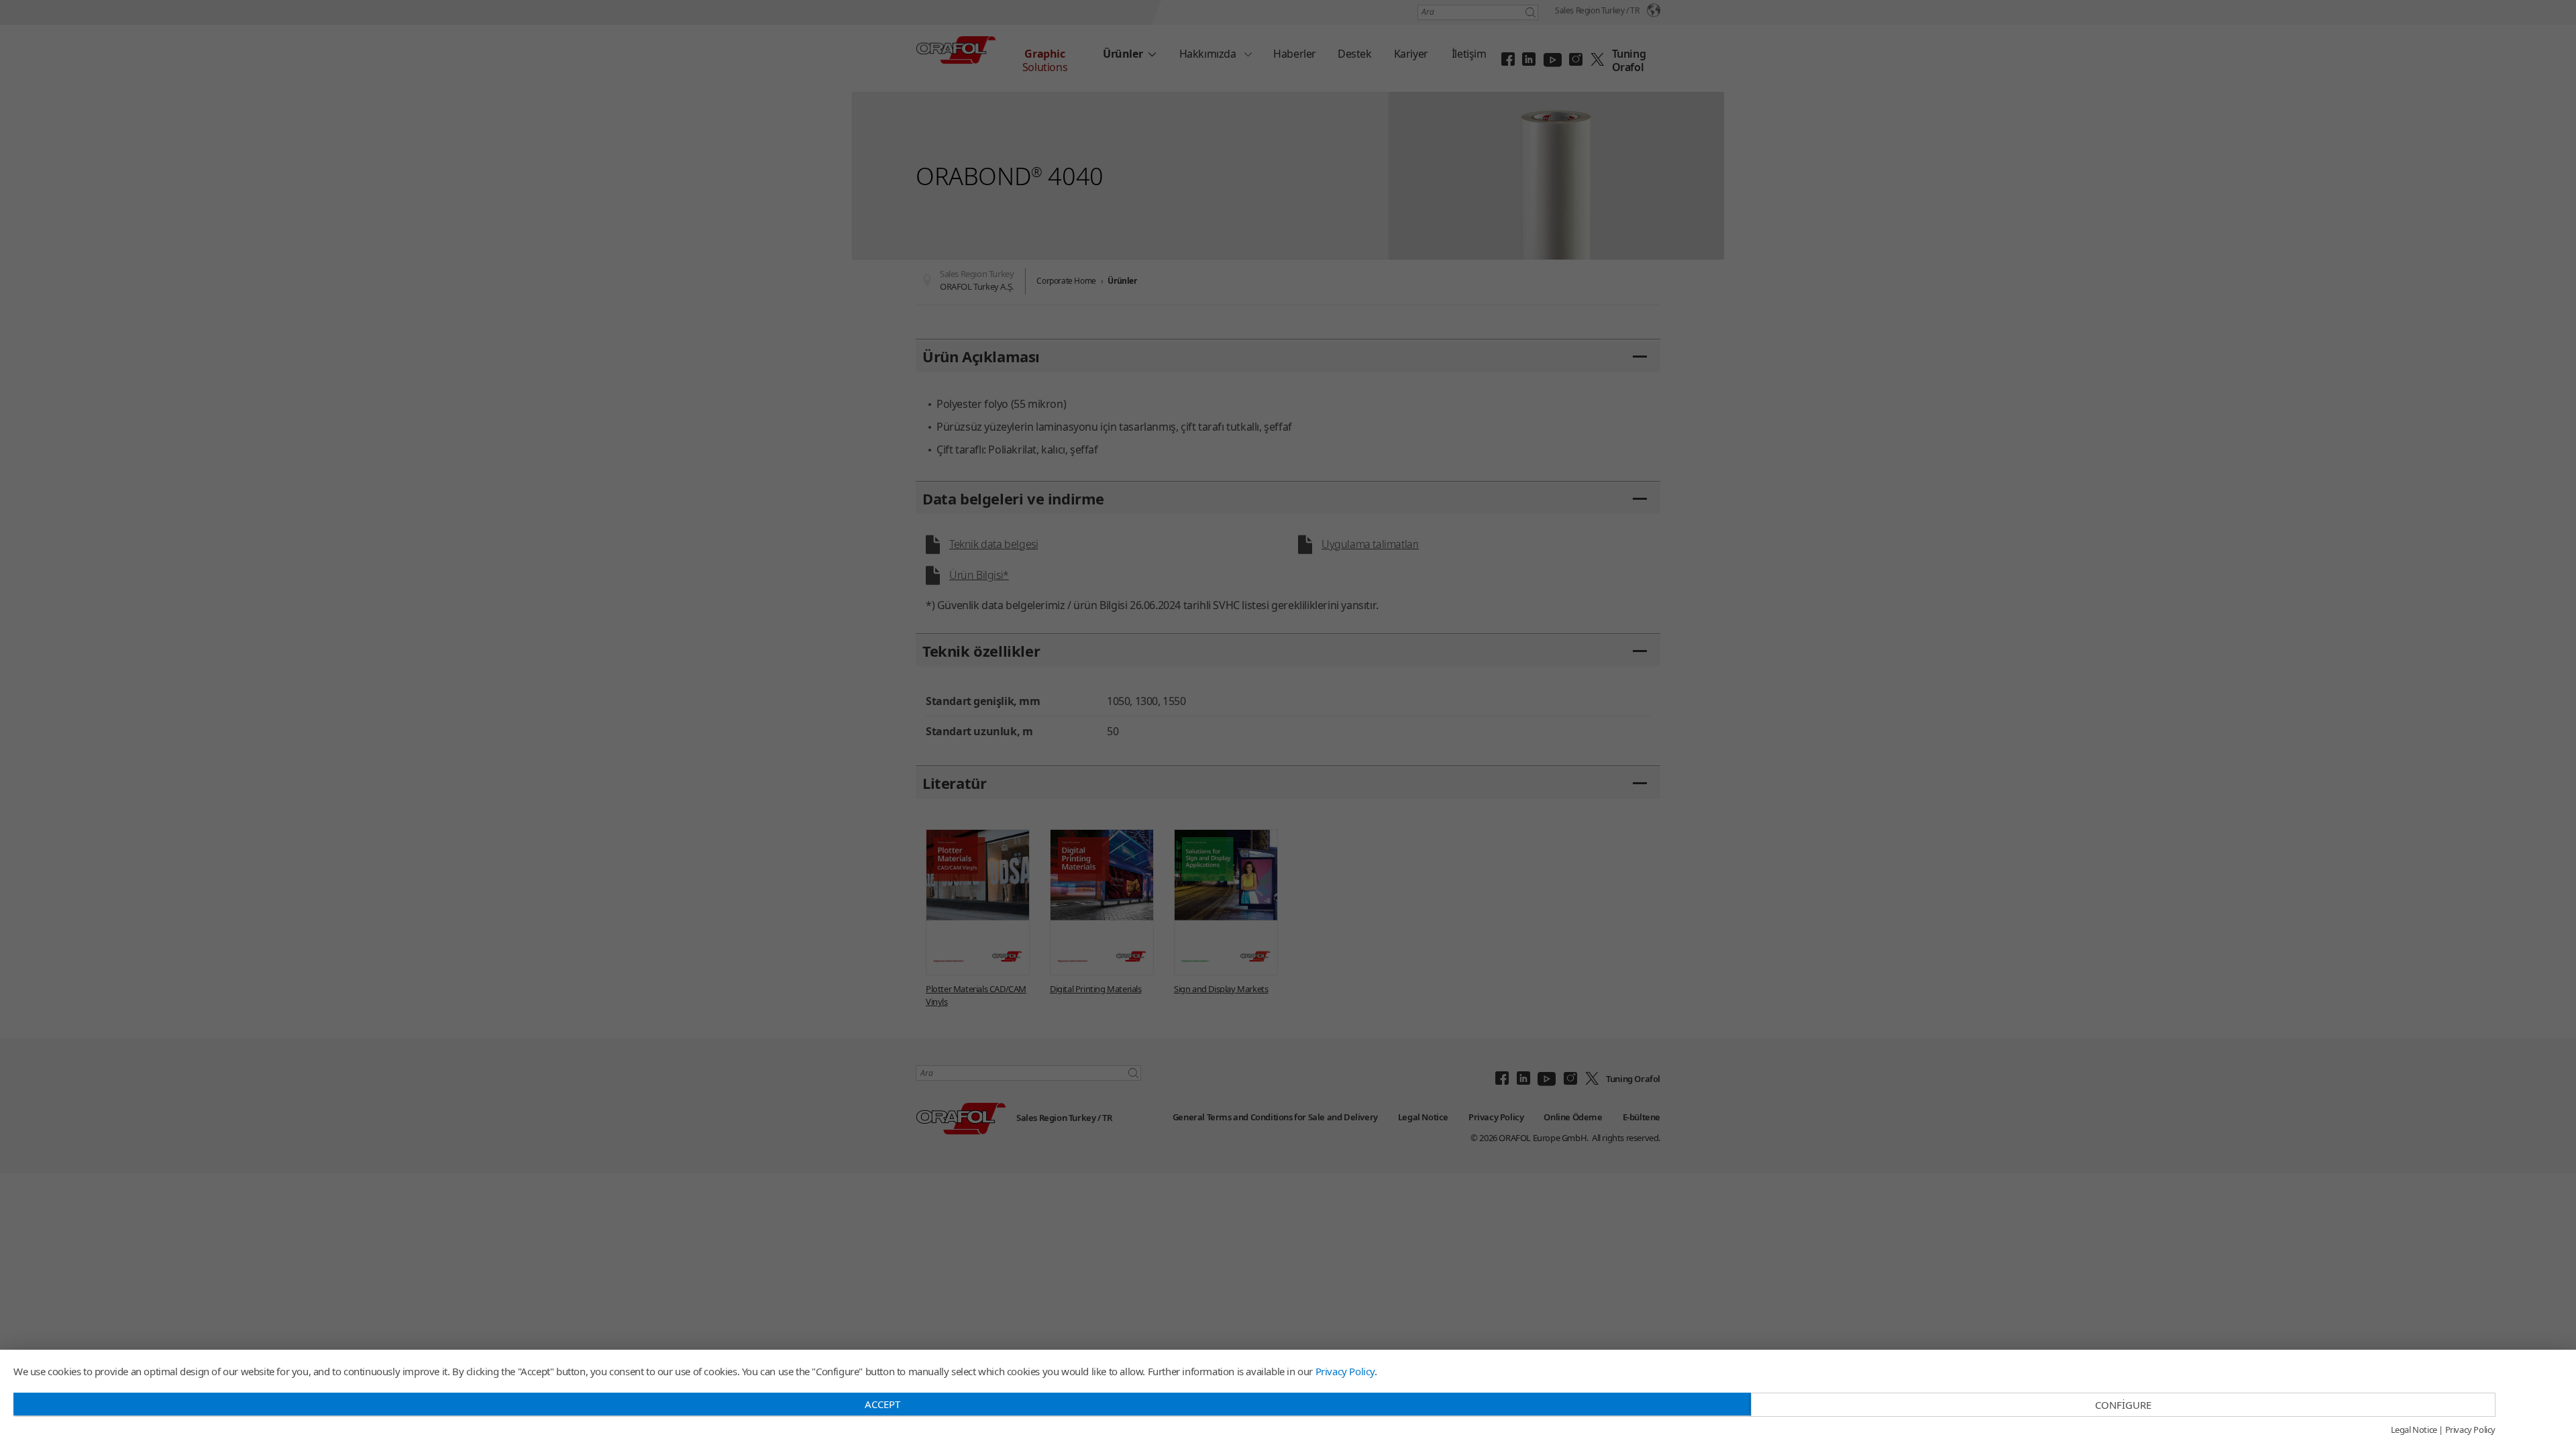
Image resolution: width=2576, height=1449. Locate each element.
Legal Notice (2414, 1430)
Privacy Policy (1345, 1371)
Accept (882, 1404)
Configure (2123, 1405)
